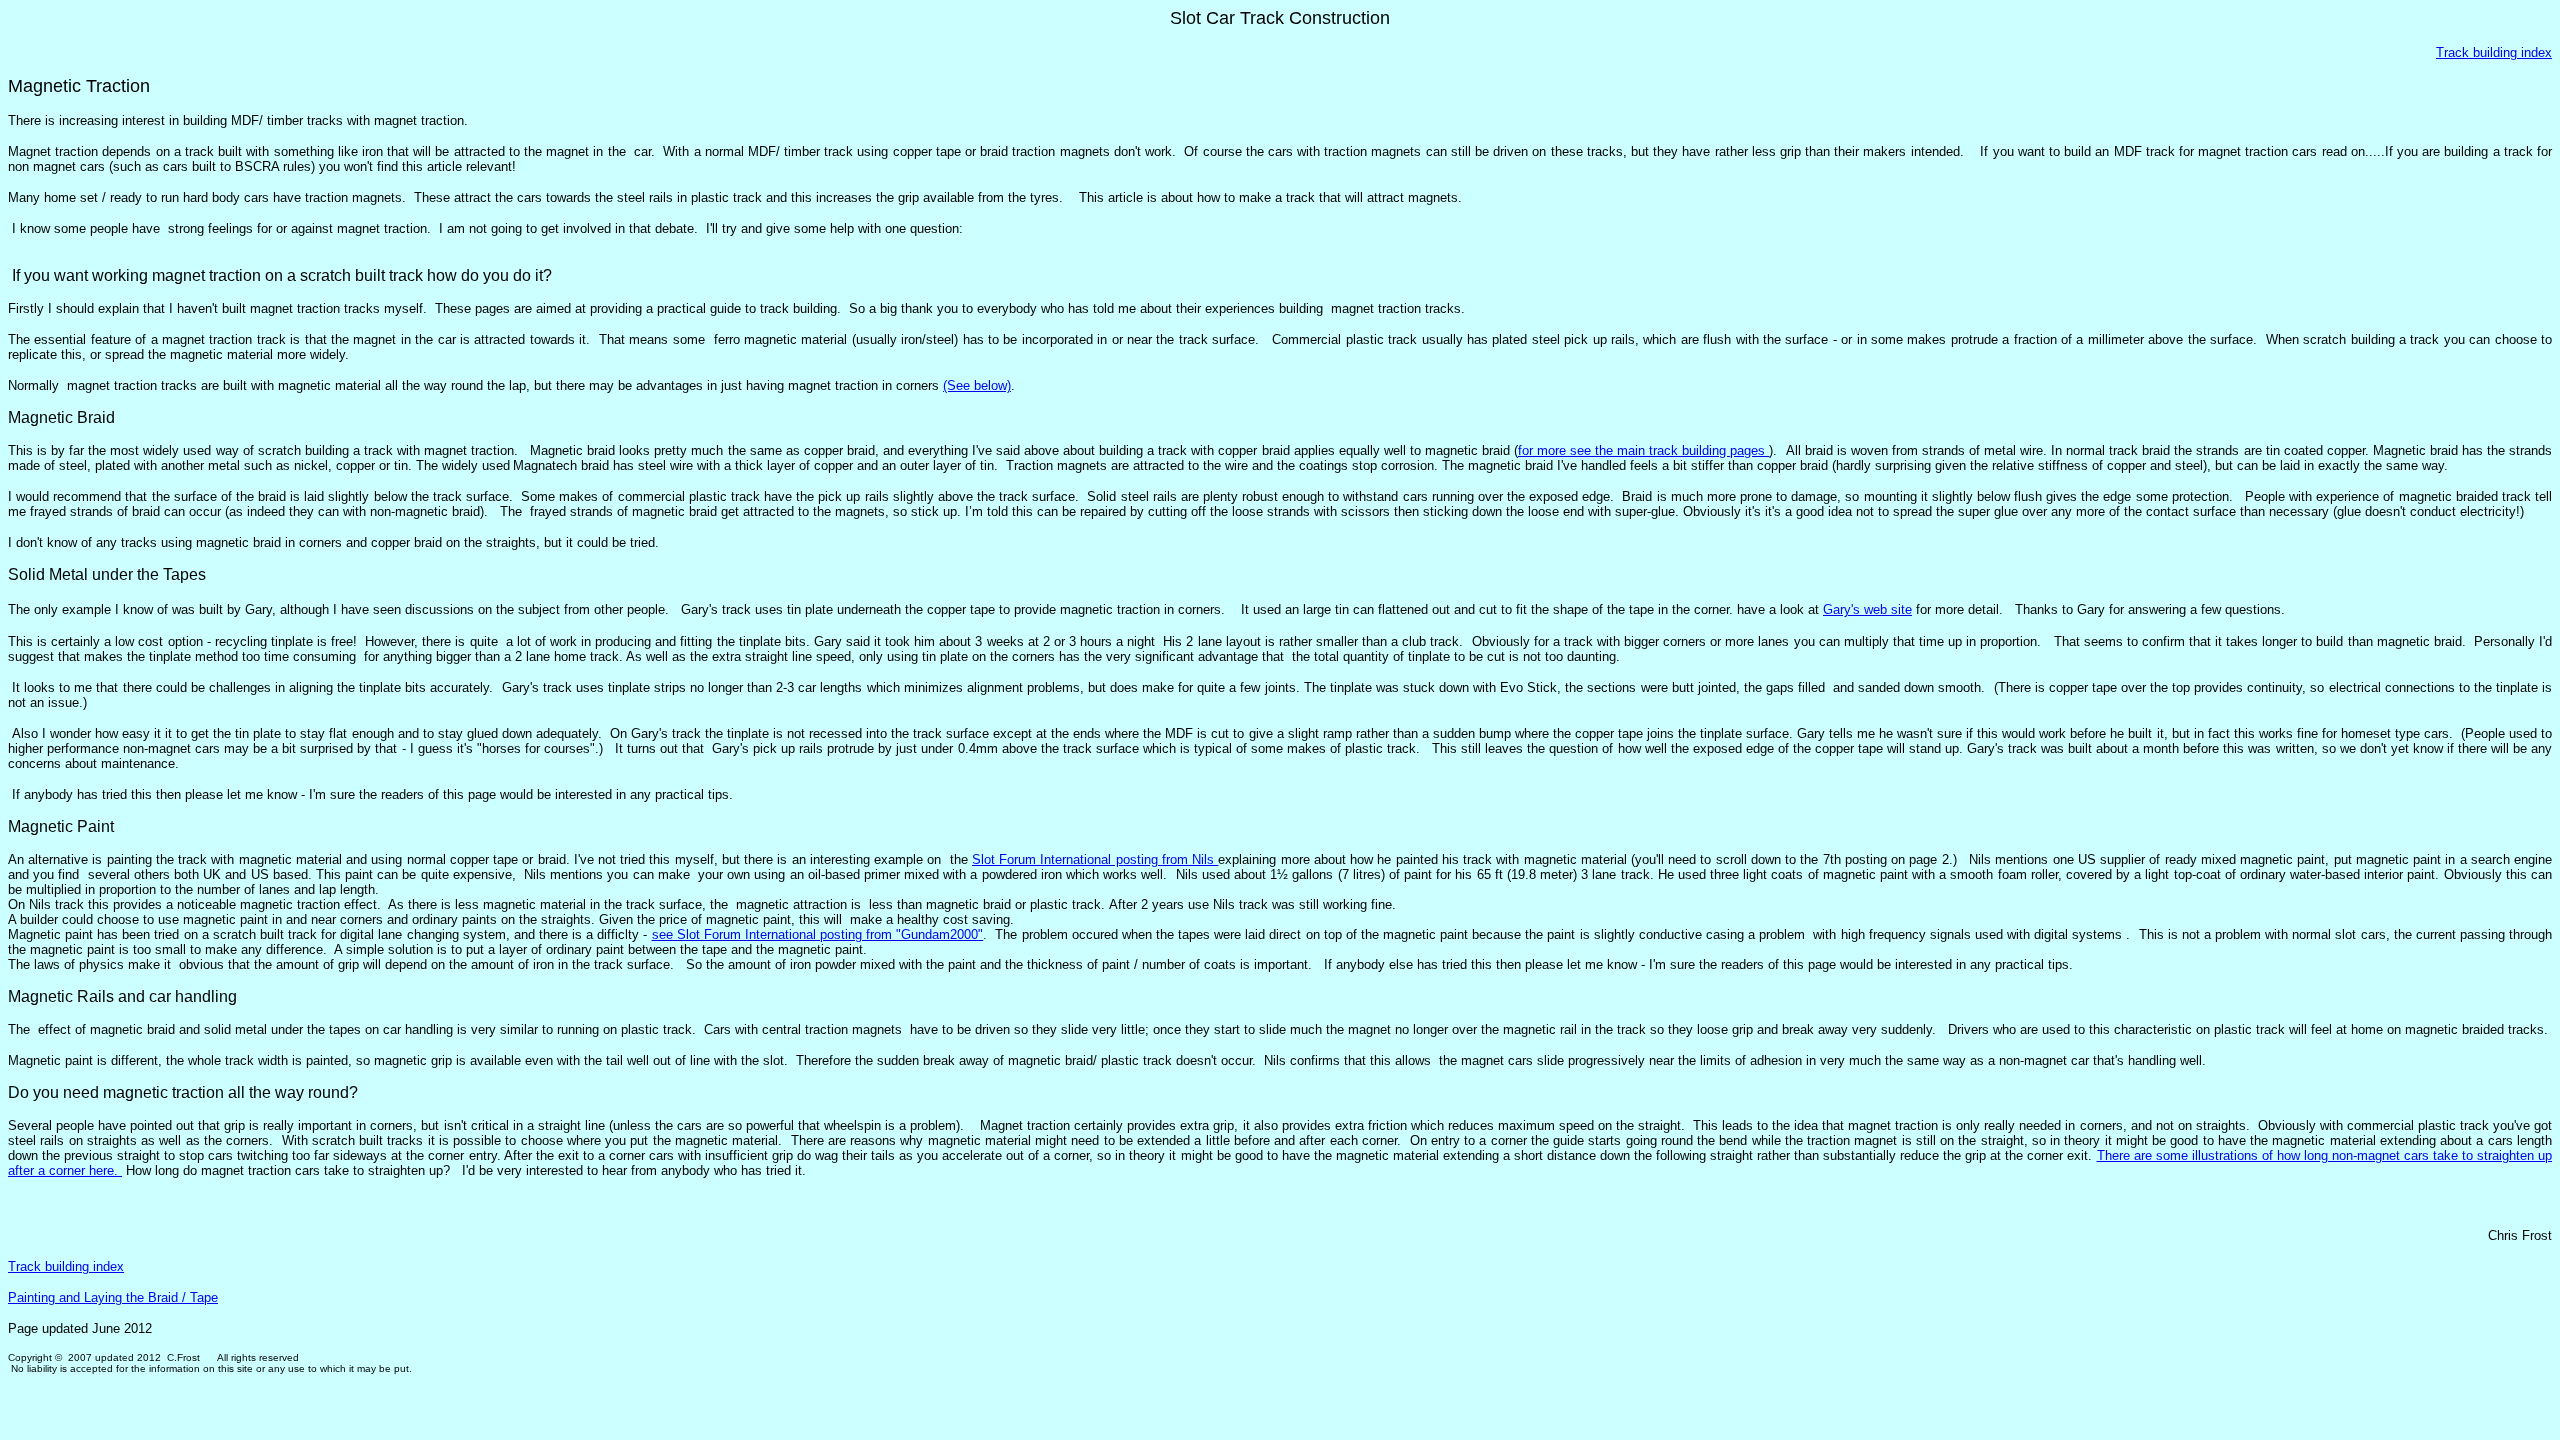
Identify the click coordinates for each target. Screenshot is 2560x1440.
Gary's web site (1867, 609)
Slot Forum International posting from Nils (1095, 859)
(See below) (977, 385)
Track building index (2494, 52)
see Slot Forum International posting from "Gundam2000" (818, 934)
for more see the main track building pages (1644, 450)
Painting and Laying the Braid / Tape (113, 1297)
